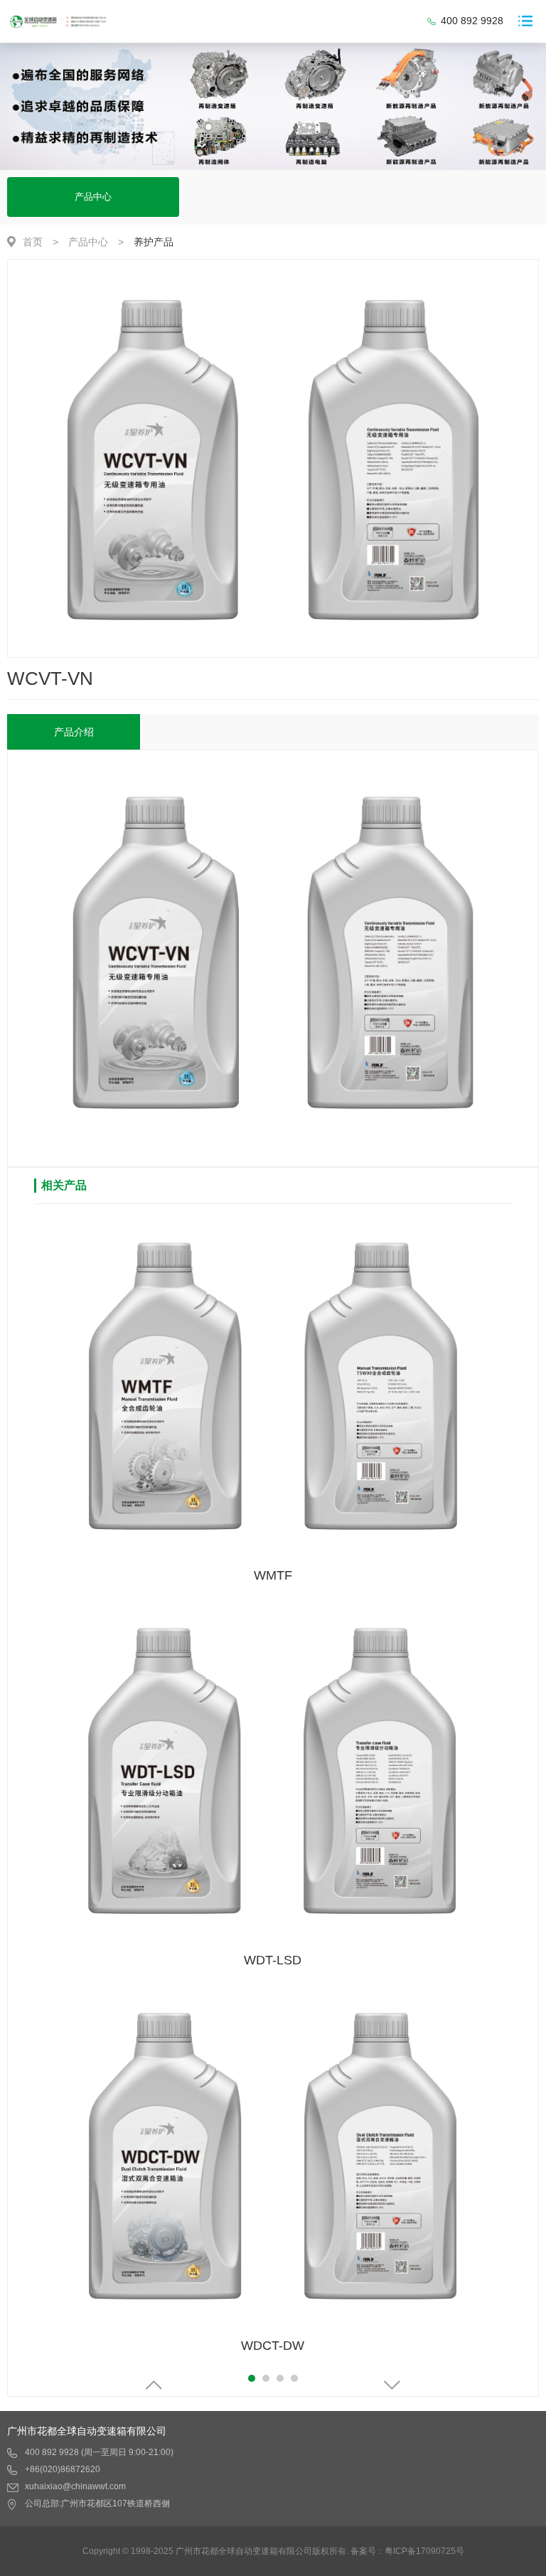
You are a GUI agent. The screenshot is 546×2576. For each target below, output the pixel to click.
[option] (273, 459)
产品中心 (93, 197)
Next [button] (392, 2385)
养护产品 (154, 242)
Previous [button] (154, 2385)
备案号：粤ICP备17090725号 (407, 2551)
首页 (33, 242)
